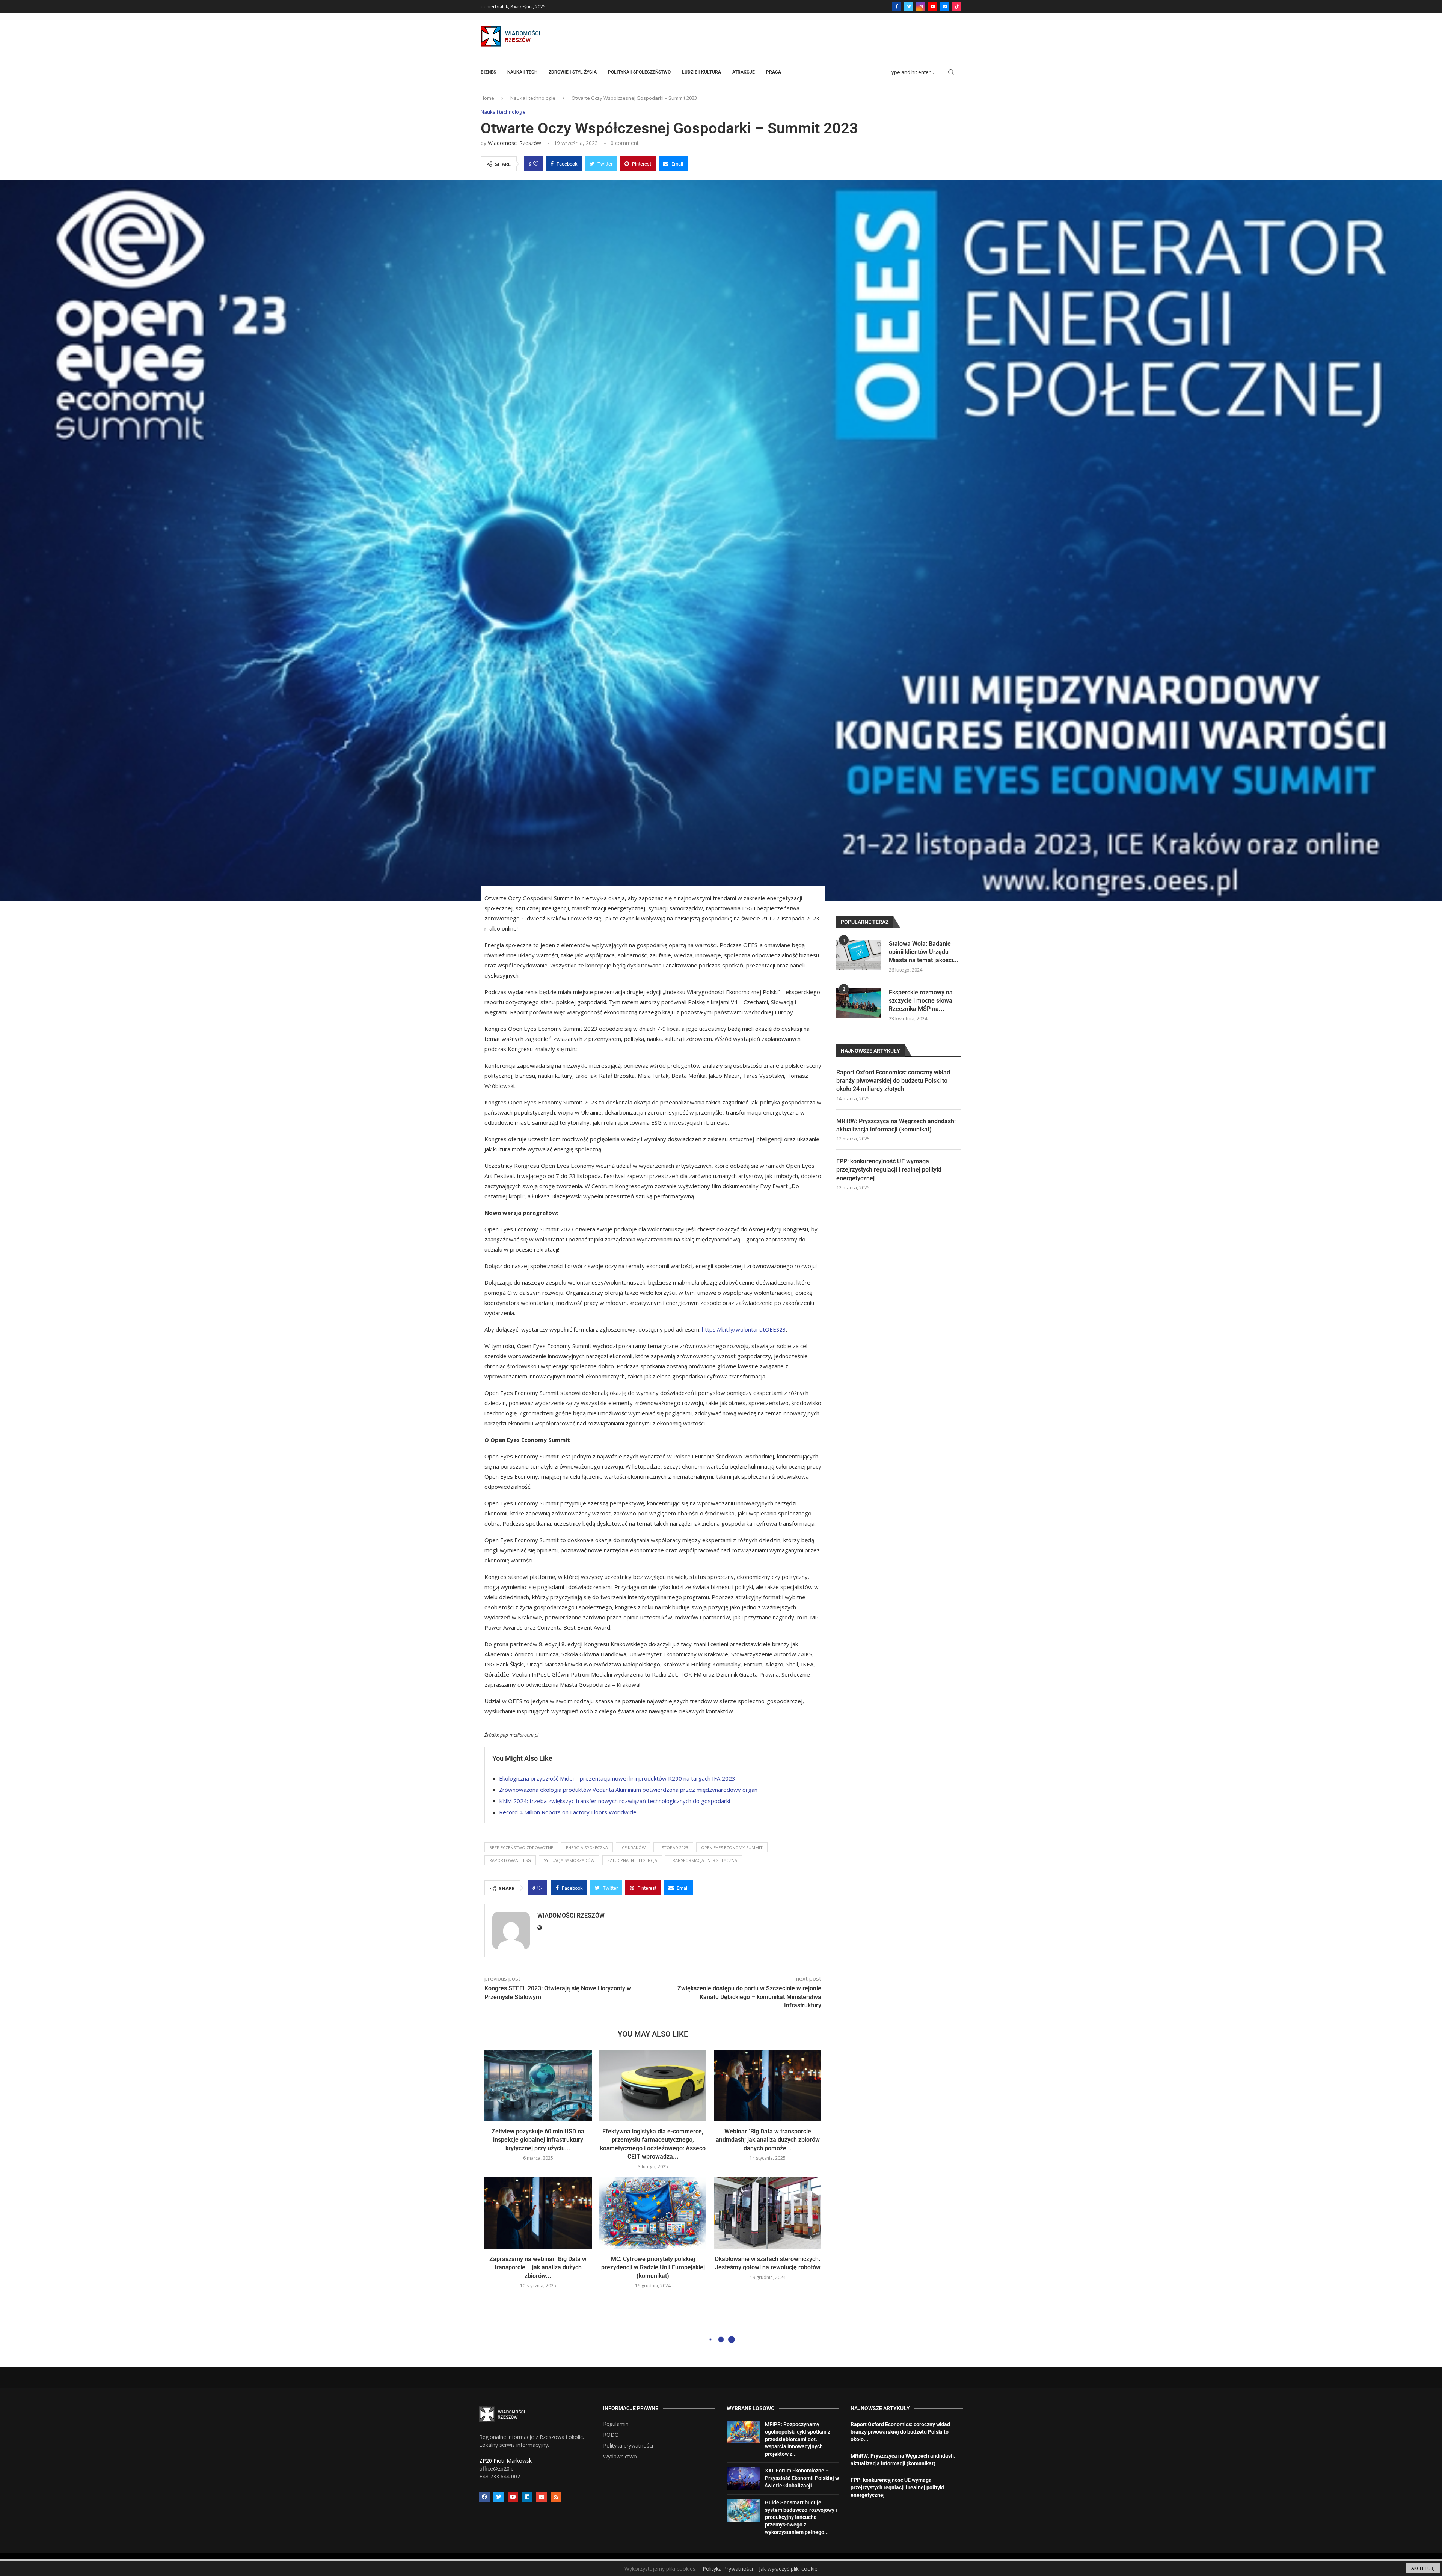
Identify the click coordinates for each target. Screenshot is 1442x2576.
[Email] (945, 6)
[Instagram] (921, 6)
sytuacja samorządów (569, 1860)
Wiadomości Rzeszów (514, 143)
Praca (774, 72)
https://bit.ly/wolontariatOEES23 (744, 1329)
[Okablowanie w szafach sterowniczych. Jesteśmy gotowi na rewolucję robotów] (768, 2213)
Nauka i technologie (533, 98)
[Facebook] (897, 6)
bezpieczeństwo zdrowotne (521, 1848)
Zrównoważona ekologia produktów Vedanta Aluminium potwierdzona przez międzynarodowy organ (628, 1790)
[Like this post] (536, 164)
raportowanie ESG (510, 1860)
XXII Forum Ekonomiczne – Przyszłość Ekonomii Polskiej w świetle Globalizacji (802, 2478)
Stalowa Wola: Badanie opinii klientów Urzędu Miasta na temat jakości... (924, 952)
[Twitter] (909, 6)
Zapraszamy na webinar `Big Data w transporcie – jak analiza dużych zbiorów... (538, 2267)
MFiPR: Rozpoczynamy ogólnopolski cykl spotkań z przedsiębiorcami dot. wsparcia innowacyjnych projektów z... (798, 2439)
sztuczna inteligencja (632, 1860)
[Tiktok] (957, 6)
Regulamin (616, 2424)
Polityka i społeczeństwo (639, 72)
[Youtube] (933, 6)
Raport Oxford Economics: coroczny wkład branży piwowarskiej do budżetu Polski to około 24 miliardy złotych (893, 1081)
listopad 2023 (673, 1848)
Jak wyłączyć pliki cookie (788, 2569)
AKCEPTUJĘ (1423, 2568)
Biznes (488, 72)
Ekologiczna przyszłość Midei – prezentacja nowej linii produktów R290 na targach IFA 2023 (617, 1778)
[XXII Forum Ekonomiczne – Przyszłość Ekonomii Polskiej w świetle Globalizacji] (744, 2478)
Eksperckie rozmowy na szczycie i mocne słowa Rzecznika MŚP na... (921, 1001)
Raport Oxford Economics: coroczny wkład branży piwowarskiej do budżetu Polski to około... (900, 2432)
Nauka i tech (522, 72)
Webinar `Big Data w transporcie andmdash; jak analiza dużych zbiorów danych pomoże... (768, 2140)
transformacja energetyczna (704, 1860)
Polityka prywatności (628, 2446)
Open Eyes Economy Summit (732, 1848)
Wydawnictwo (620, 2457)
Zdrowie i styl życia (573, 72)
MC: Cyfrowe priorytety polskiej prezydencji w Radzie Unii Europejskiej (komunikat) (653, 2267)
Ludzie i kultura (701, 72)
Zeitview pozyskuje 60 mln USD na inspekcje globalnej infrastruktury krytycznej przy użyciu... (538, 2140)
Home (487, 98)
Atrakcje (744, 72)
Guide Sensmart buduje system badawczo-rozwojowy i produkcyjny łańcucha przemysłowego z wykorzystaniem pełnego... (801, 2517)
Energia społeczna (587, 1848)
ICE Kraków (633, 1848)
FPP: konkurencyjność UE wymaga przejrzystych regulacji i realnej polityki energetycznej (889, 1170)
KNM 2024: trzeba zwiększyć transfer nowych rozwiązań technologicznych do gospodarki (615, 1801)
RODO (611, 2435)
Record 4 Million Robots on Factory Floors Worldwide (568, 1812)
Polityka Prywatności (728, 2569)
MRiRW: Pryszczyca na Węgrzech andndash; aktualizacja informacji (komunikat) (896, 1125)
